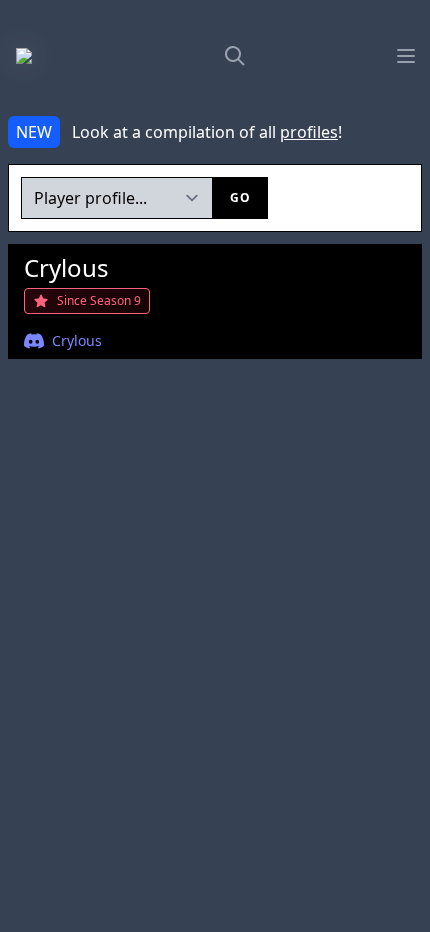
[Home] (44, 56)
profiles (309, 132)
